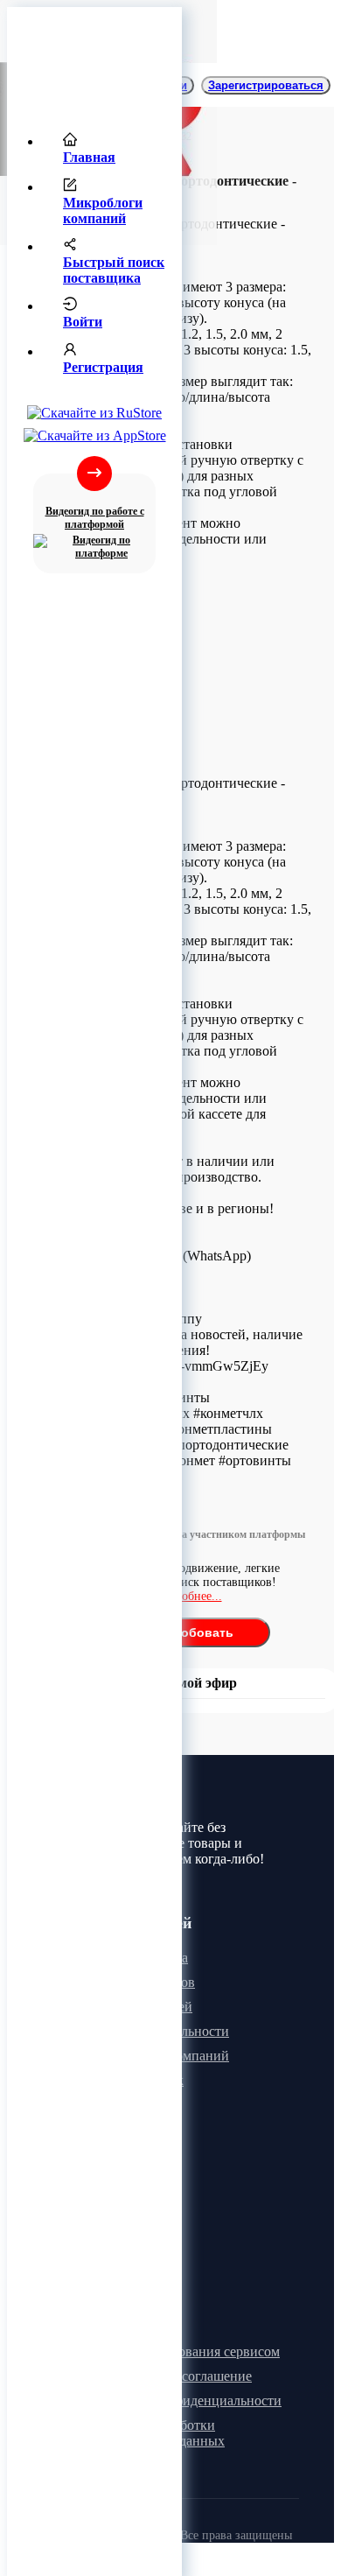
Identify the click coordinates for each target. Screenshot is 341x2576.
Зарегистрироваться (266, 85)
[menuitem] (112, 150)
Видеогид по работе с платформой (95, 518)
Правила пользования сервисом (185, 2351)
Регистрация (103, 367)
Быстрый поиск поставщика (114, 270)
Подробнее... (188, 1596)
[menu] (94, 260)
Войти (83, 322)
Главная (89, 157)
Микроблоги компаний (103, 211)
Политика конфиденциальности (186, 2401)
